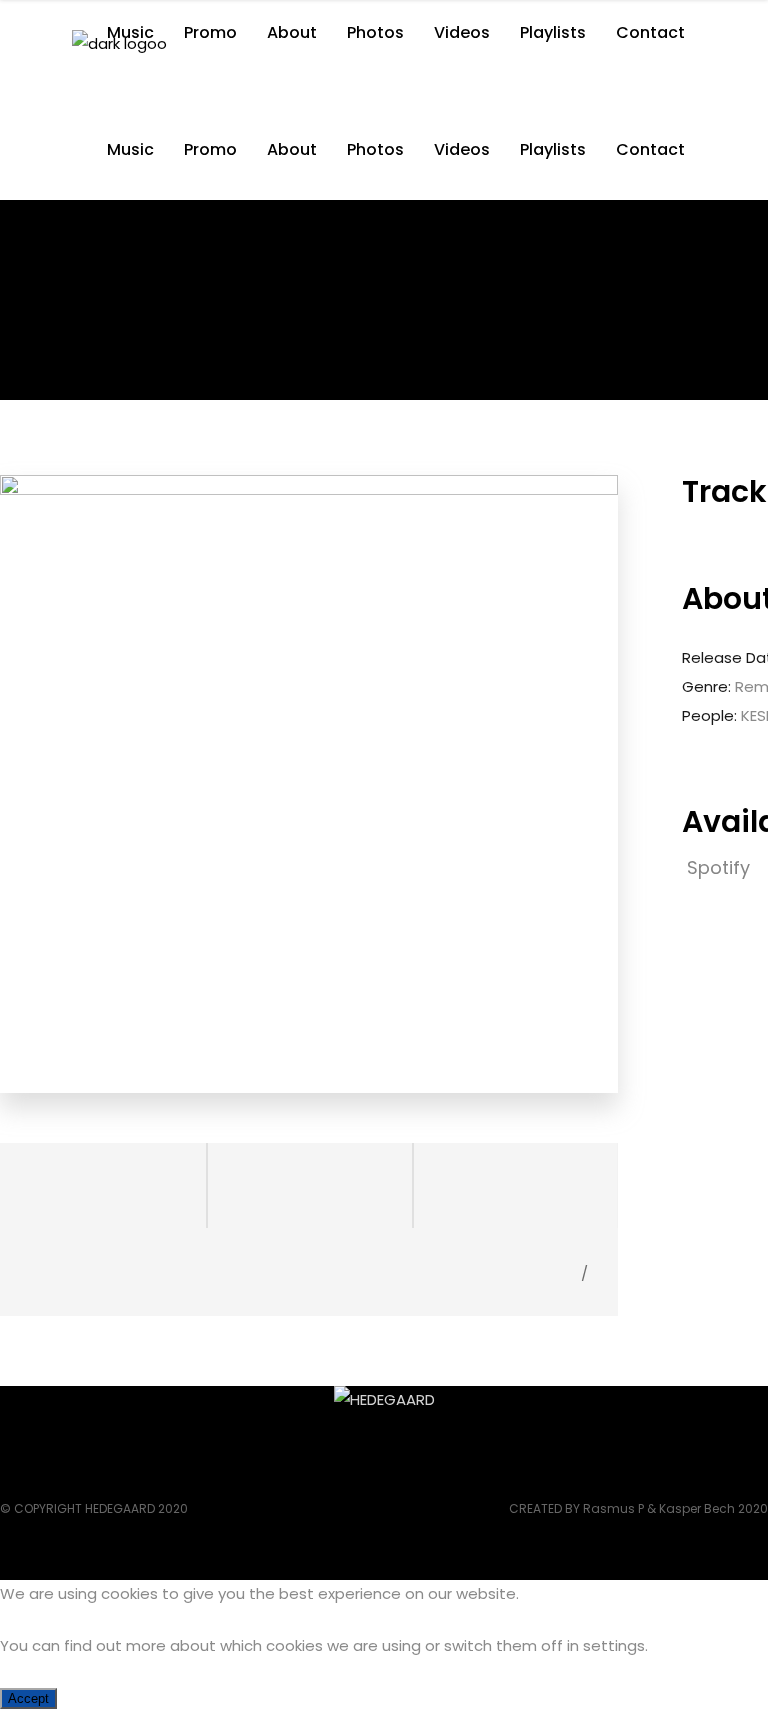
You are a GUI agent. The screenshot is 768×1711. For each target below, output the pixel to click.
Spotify (721, 867)
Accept (28, 1698)
